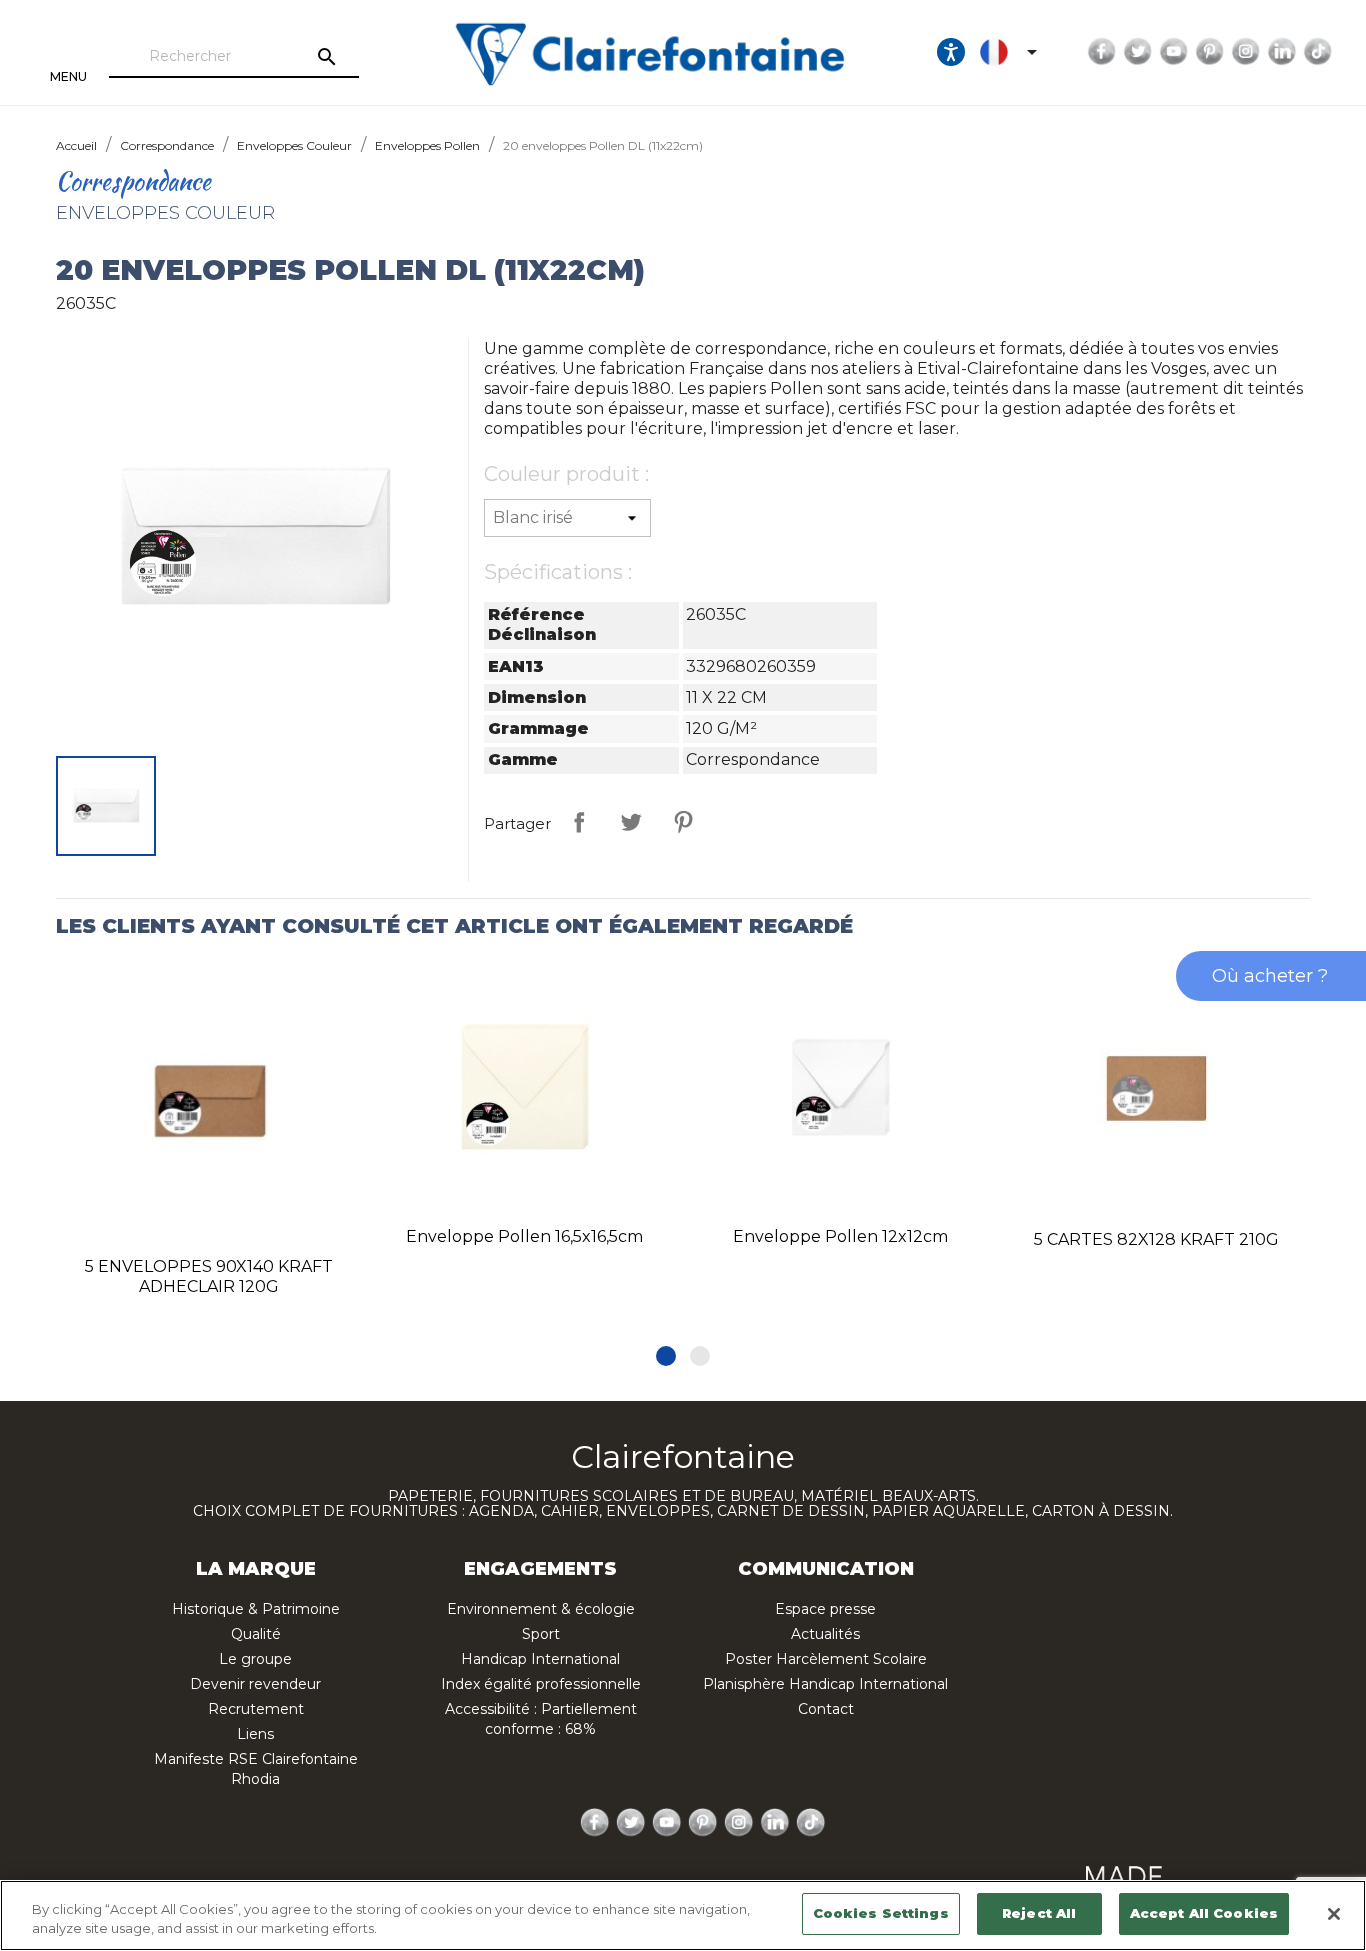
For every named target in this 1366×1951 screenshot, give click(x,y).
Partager (579, 822)
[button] (666, 1356)
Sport (541, 1634)
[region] (683, 1915)
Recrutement (256, 1709)
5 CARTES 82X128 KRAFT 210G (1156, 1239)
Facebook (1102, 52)
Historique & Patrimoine (256, 1609)
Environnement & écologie (541, 1609)
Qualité (256, 1634)
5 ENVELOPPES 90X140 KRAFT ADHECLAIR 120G (209, 1276)
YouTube (1174, 52)
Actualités (825, 1634)
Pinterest (1210, 52)
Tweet (631, 822)
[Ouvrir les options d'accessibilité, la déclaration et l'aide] (951, 52)
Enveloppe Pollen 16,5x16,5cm (524, 1236)
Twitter (1138, 52)
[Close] (1334, 1914)
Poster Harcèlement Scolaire (826, 1659)
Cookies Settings (881, 1913)
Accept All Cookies (1204, 1913)
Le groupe (255, 1659)
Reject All (1039, 1913)
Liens (255, 1734)
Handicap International (540, 1659)
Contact (826, 1709)
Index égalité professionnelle (541, 1684)
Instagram (1246, 52)
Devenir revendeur (255, 1684)
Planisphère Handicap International (825, 1684)
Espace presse (825, 1609)
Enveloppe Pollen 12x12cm (840, 1236)
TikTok (1318, 52)
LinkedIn (1282, 52)
